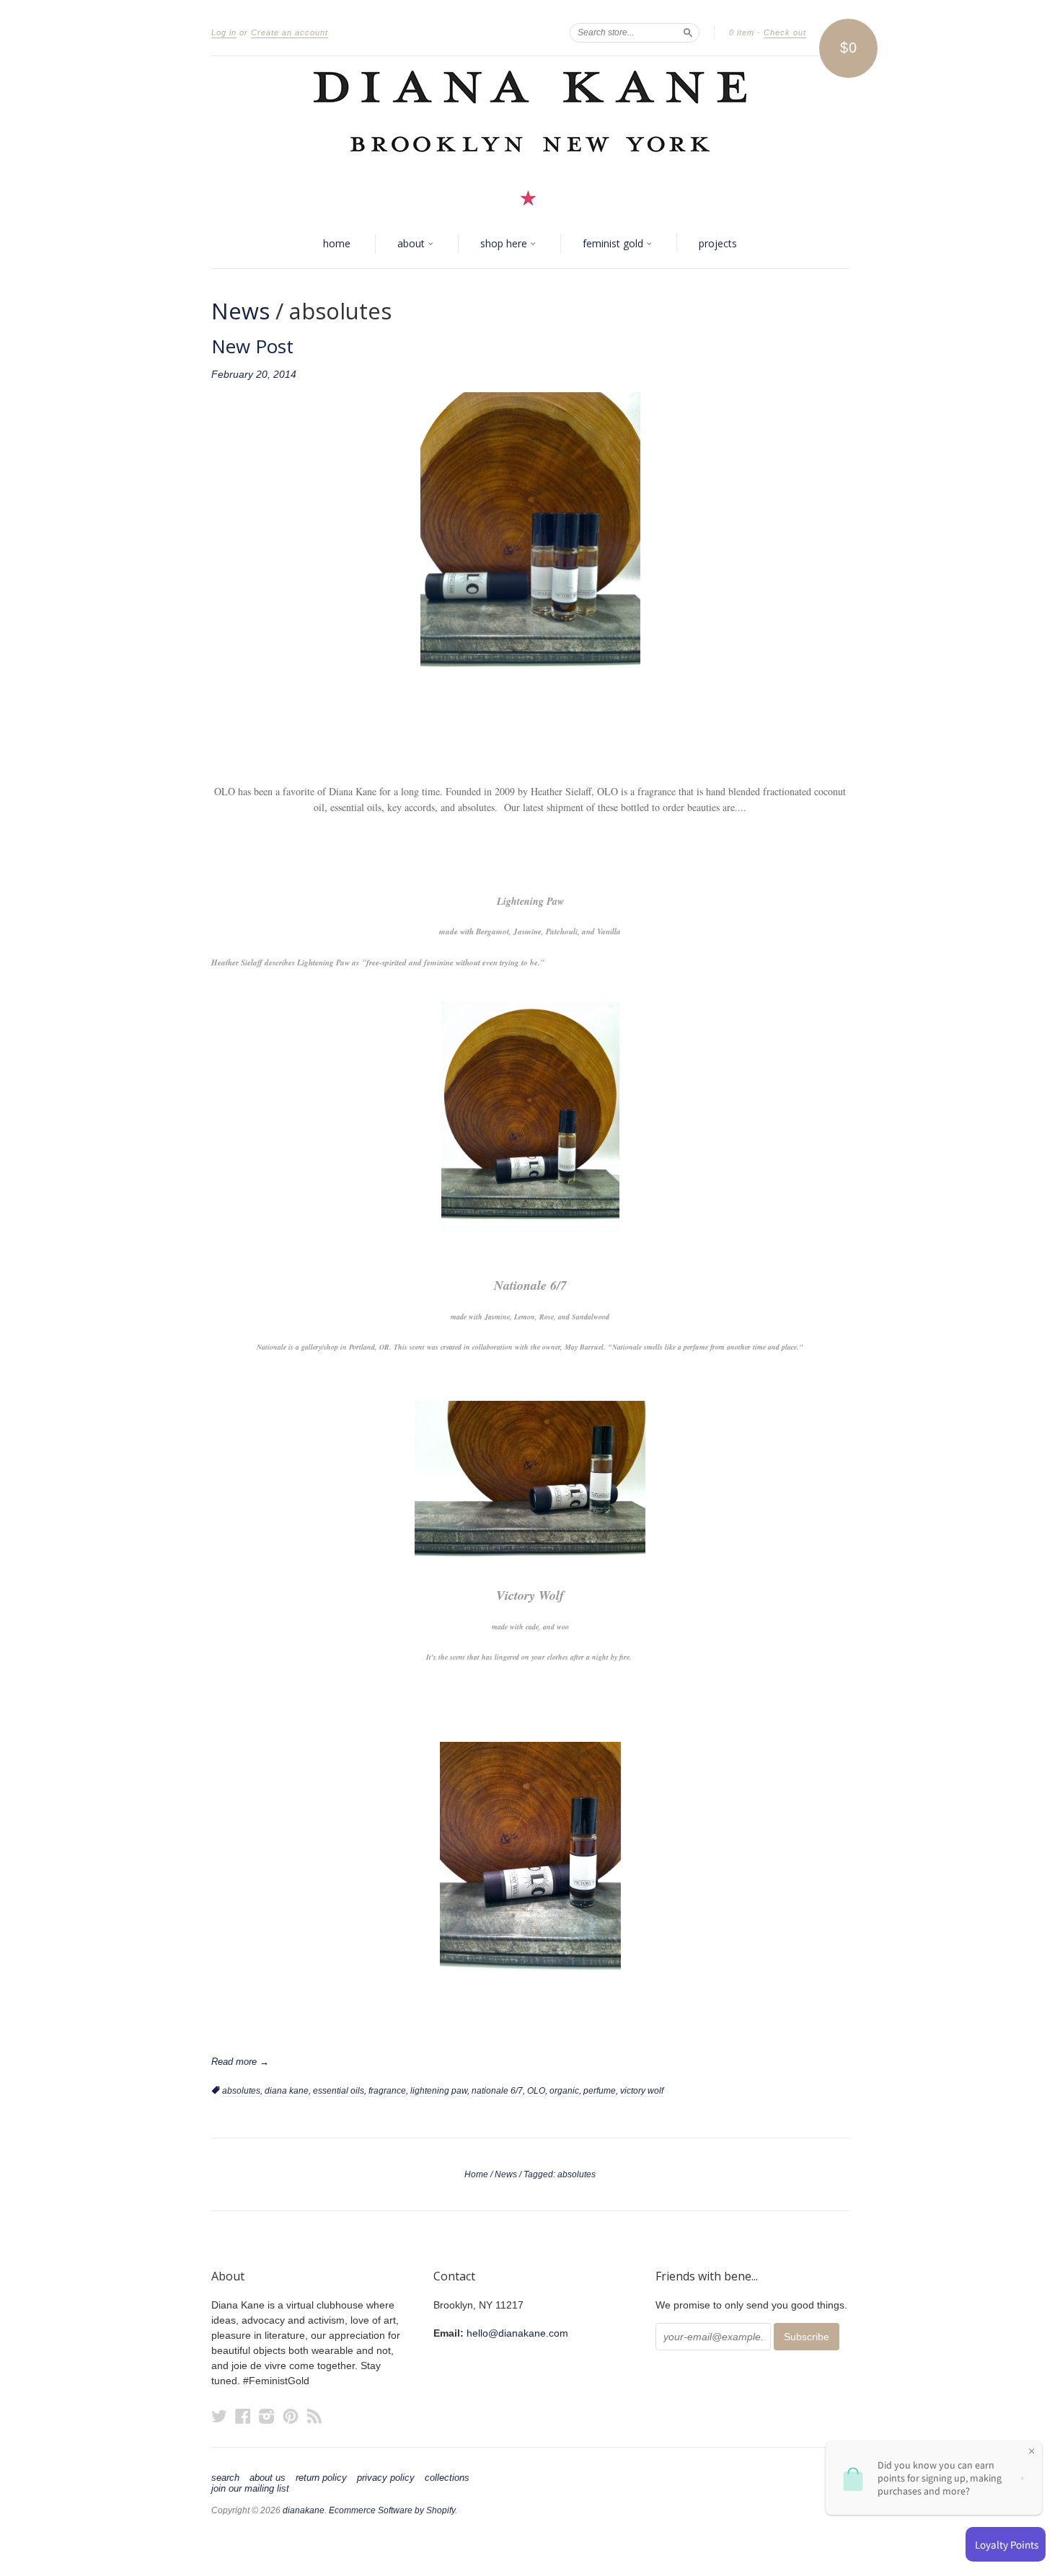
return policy (321, 2478)
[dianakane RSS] (314, 2416)
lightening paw (439, 2091)
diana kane (287, 2091)
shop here (505, 243)
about (412, 243)
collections (447, 2478)
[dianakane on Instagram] (267, 2416)
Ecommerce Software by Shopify (392, 2510)
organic (564, 2091)
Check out (785, 32)
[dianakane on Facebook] (243, 2416)
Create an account (290, 32)
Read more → (240, 2062)
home (337, 243)
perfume (600, 2091)
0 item (742, 32)
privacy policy (386, 2478)
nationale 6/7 (497, 2091)
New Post (252, 346)
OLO (536, 2091)
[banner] (530, 138)
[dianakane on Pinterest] (291, 2416)
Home (476, 2174)
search (225, 2478)
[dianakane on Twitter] (219, 2416)
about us (268, 2478)
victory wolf (642, 2091)
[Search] (688, 32)
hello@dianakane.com (517, 2333)
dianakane (304, 2510)
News (240, 311)
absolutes (241, 2091)
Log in (224, 32)
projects (718, 243)
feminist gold (614, 243)
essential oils (339, 2091)
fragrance (387, 2091)
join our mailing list (250, 2489)
